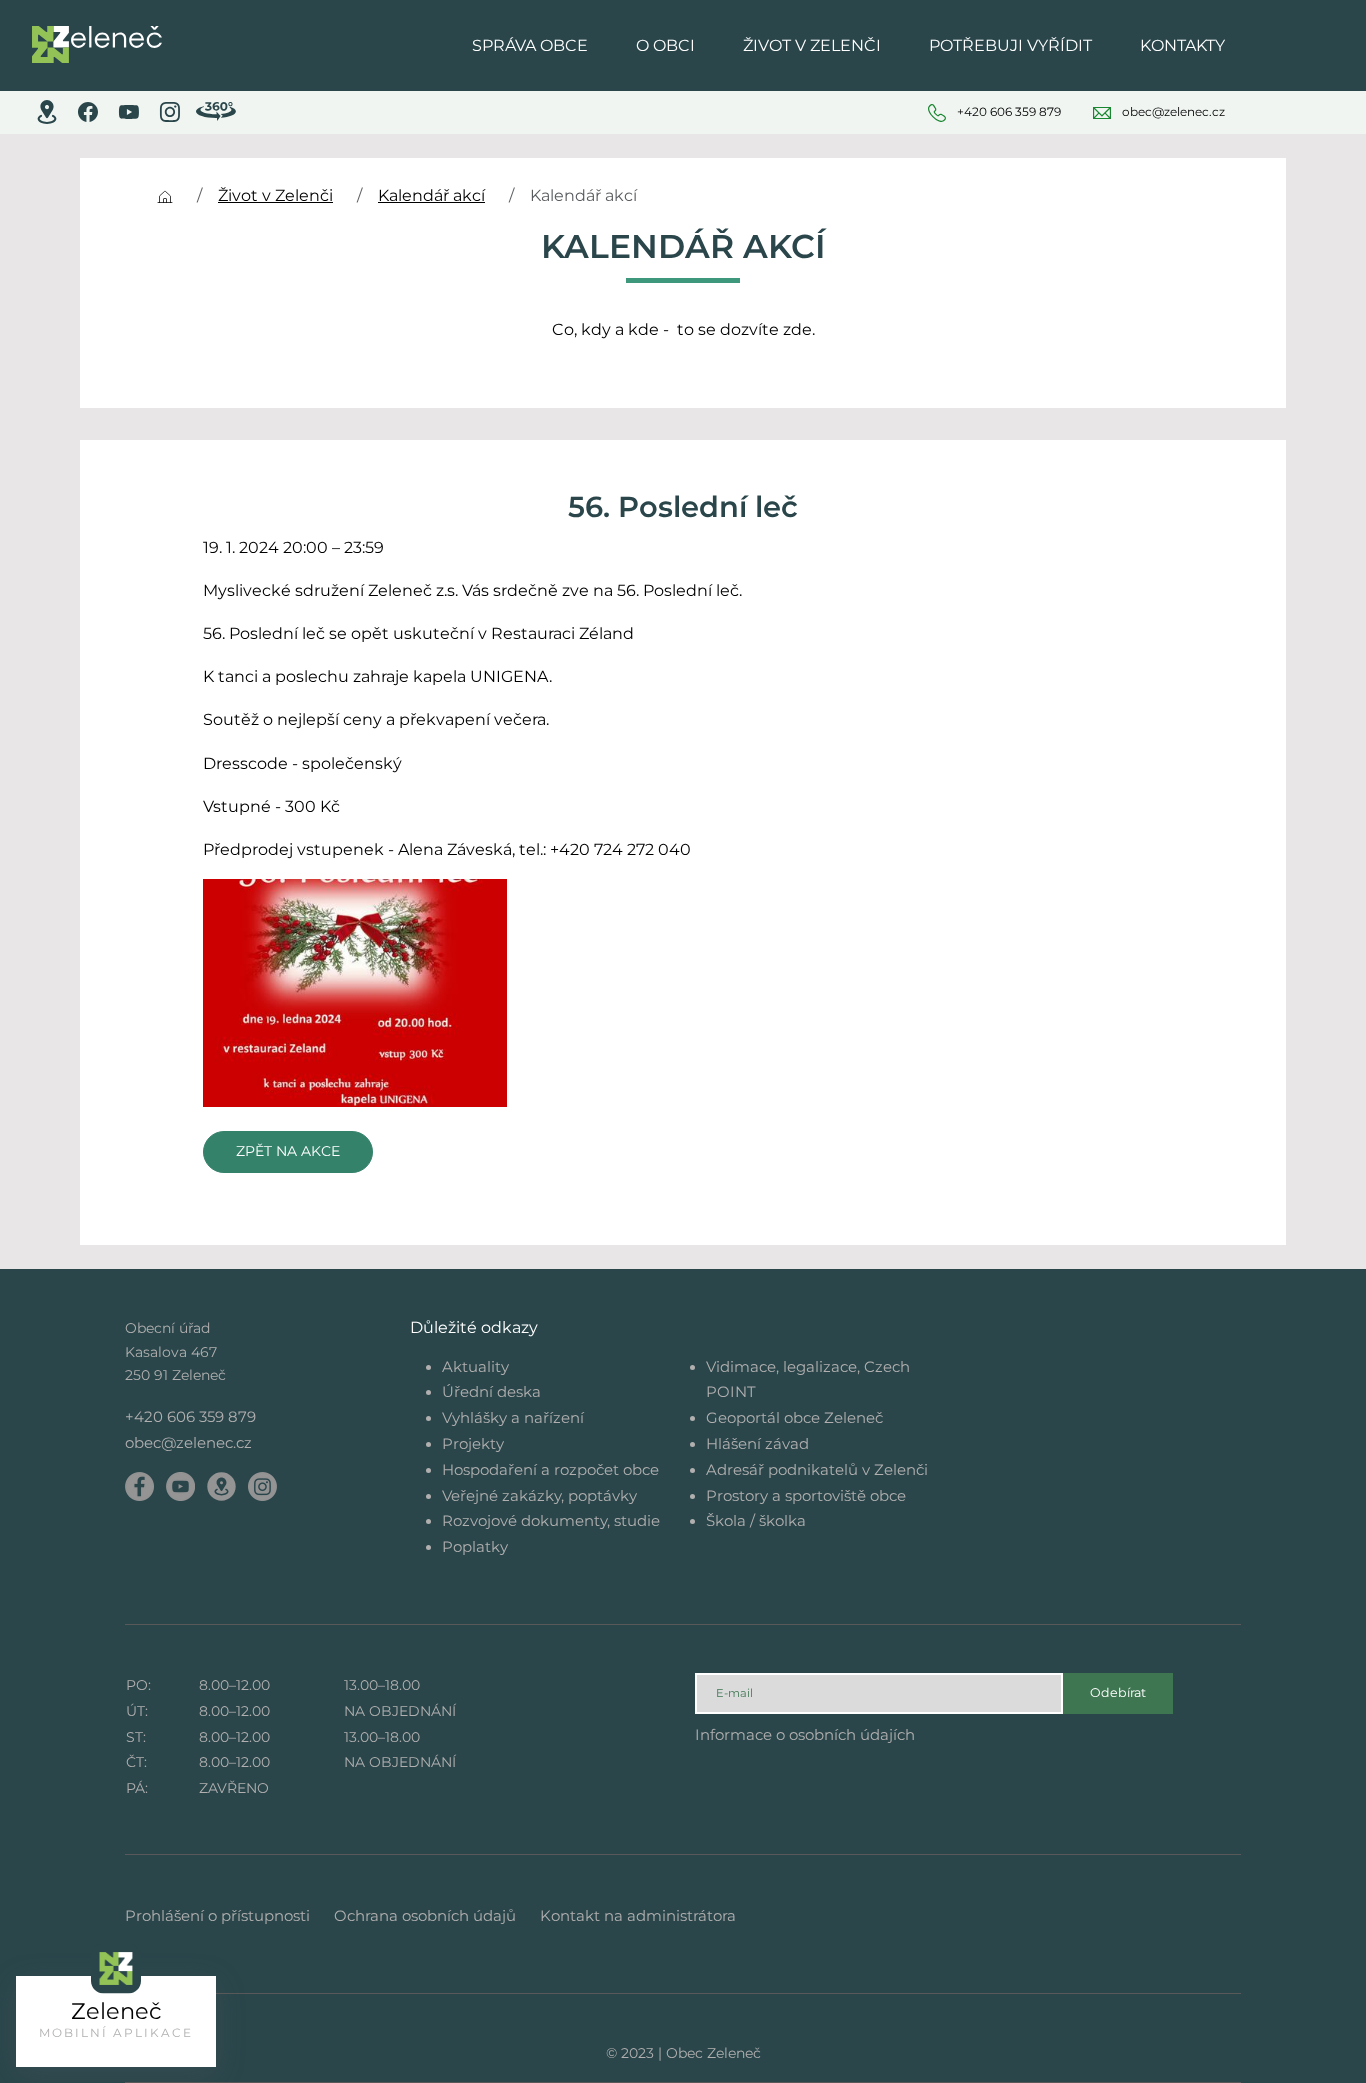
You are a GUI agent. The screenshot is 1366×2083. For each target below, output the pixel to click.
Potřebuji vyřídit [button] (1010, 45)
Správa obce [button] (530, 45)
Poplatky (475, 1546)
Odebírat (1118, 1692)
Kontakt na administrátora (638, 1915)
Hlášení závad (757, 1443)
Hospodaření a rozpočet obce (550, 1469)
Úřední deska (491, 1391)
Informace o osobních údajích (805, 1734)
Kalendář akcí (431, 195)
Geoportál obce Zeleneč (794, 1417)
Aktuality (475, 1366)
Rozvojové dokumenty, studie (551, 1520)
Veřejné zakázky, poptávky (539, 1495)
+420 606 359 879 (190, 1416)
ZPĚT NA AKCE (288, 1151)
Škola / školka (756, 1520)
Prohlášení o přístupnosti (217, 1915)
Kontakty (1182, 45)
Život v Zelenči (275, 195)
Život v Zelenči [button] (812, 45)
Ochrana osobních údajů (425, 1915)
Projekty (473, 1443)
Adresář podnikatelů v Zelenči (817, 1469)
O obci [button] (665, 45)
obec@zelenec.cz (188, 1442)
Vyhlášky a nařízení (513, 1417)
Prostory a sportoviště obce (806, 1495)
